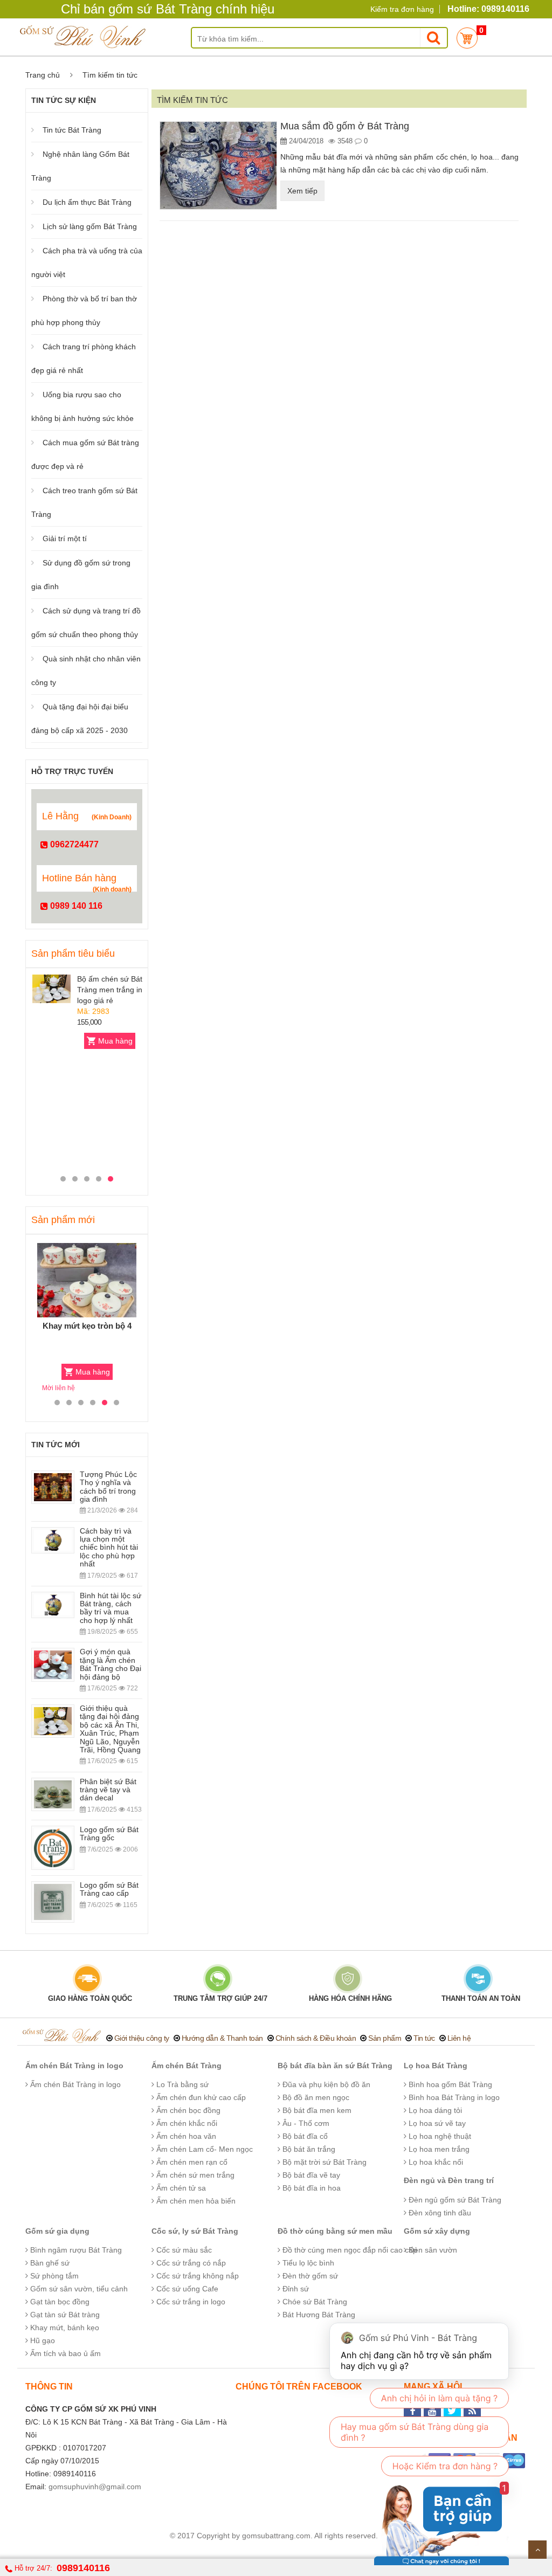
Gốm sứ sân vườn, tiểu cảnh (78, 2289)
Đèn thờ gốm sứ (309, 2276)
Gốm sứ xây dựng (437, 2231)
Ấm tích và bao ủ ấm (64, 2353)
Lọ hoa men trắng (438, 2149)
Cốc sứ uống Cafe (186, 2289)
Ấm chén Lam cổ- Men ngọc (203, 2149)
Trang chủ (43, 75)
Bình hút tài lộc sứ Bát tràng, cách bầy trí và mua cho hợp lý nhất (111, 1608)
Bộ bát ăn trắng (308, 2149)
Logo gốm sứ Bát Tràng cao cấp (109, 1889)
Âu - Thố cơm (305, 2123)
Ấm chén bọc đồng (187, 2110)
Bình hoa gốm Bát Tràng (449, 2084)
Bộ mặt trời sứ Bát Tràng (323, 2162)
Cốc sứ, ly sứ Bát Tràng (195, 2231)
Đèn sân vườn (432, 2250)
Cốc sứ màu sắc (183, 2250)
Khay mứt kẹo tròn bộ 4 (87, 1326)
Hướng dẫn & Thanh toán (222, 2038)
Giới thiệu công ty (142, 2038)
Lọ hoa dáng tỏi (434, 2110)
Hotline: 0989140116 (488, 9)
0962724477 (73, 844)
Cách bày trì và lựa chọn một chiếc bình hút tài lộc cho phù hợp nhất (109, 1548)
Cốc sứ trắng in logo (190, 2302)
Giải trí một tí (65, 538)
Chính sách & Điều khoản (316, 2038)
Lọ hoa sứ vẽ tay (436, 2123)
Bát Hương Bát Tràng (318, 2315)
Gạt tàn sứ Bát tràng (64, 2315)
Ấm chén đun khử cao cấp (200, 2097)
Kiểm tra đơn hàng (402, 9)
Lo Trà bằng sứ (181, 2084)
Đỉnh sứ (295, 2289)
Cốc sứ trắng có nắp (190, 2263)
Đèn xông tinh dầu (439, 2213)
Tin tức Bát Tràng (72, 130)
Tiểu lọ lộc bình (307, 2263)
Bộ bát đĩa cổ (304, 2136)
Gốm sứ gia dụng (57, 2231)
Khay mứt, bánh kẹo (64, 2328)
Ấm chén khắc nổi (186, 2123)
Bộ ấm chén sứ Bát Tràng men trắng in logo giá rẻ (110, 990)
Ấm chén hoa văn (185, 2136)
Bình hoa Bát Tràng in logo (453, 2097)
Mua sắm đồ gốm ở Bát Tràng (345, 126)
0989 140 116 (75, 906)
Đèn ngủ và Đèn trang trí (449, 2180)
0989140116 (83, 2568)
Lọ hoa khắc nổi (435, 2162)
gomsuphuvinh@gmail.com (95, 2487)
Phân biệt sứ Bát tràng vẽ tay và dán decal (108, 1790)
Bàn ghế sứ (49, 2263)
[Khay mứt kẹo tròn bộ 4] (87, 1280)
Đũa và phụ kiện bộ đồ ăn (325, 2084)
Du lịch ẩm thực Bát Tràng (87, 202)
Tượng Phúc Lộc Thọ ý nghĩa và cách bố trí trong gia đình (108, 1487)
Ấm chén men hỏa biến (195, 2201)
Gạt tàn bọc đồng (59, 2302)
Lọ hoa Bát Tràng (436, 2066)
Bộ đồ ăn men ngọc (315, 2097)
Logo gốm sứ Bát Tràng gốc (109, 1833)
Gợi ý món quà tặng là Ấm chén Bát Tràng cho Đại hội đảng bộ (111, 1664)
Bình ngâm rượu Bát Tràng (75, 2250)
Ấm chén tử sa (180, 2188)
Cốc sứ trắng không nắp (196, 2276)
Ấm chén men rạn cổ (191, 2162)
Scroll (537, 2550)
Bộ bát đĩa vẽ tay (310, 2175)
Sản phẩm (385, 2038)
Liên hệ (459, 2038)
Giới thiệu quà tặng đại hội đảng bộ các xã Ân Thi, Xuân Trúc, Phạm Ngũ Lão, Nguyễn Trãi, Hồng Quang (110, 1729)
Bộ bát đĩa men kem (316, 2110)
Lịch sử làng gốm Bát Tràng (90, 226)
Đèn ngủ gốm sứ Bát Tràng (454, 2200)
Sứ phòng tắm (53, 2276)
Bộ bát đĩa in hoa (310, 2188)
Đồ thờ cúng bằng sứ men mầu (335, 2231)
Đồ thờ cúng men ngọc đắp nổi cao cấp (349, 2250)
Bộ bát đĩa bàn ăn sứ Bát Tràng (335, 2066)
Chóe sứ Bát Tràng (314, 2302)
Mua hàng (115, 1041)
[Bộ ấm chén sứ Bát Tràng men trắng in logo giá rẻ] (51, 989)
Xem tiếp (302, 191)
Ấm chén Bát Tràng (187, 2066)
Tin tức (424, 2038)
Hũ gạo (42, 2340)
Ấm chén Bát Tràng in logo (74, 2066)
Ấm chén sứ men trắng (194, 2175)
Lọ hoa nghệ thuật (439, 2136)
